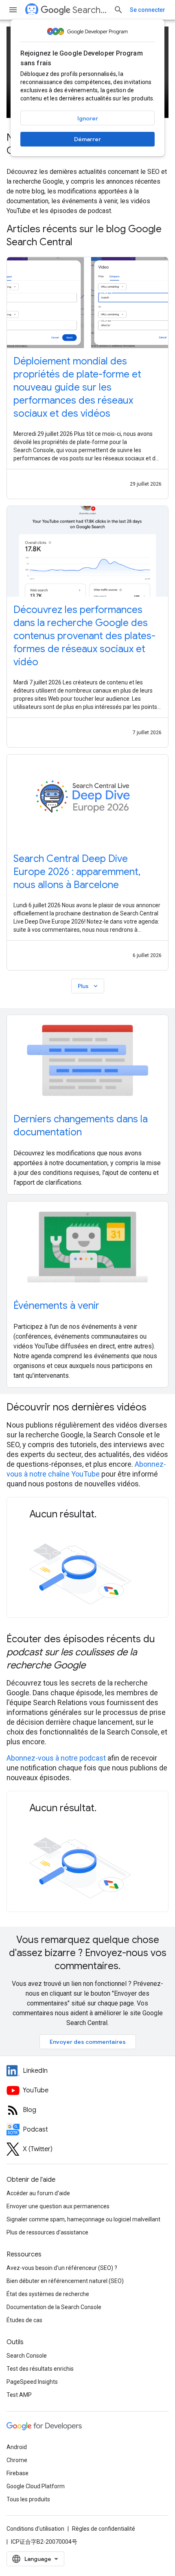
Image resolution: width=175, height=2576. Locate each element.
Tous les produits (28, 2499)
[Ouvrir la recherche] (118, 10)
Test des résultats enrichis (40, 2369)
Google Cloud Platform (36, 2486)
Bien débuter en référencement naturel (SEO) (65, 2281)
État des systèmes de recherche (48, 2294)
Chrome (17, 2460)
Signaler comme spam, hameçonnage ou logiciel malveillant (83, 2219)
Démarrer (87, 139)
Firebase (17, 2473)
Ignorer (88, 118)
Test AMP (19, 2395)
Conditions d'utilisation (35, 2529)
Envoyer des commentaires (88, 2042)
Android (17, 2447)
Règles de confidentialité (104, 2529)
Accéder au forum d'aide (38, 2193)
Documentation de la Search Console (54, 2307)
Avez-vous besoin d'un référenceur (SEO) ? (62, 2268)
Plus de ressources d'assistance (47, 2232)
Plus (89, 986)
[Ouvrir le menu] (13, 10)
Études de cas (24, 2320)
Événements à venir (56, 1306)
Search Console (27, 2356)
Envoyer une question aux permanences (58, 2206)
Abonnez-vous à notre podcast (56, 1758)
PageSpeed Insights (32, 2382)
